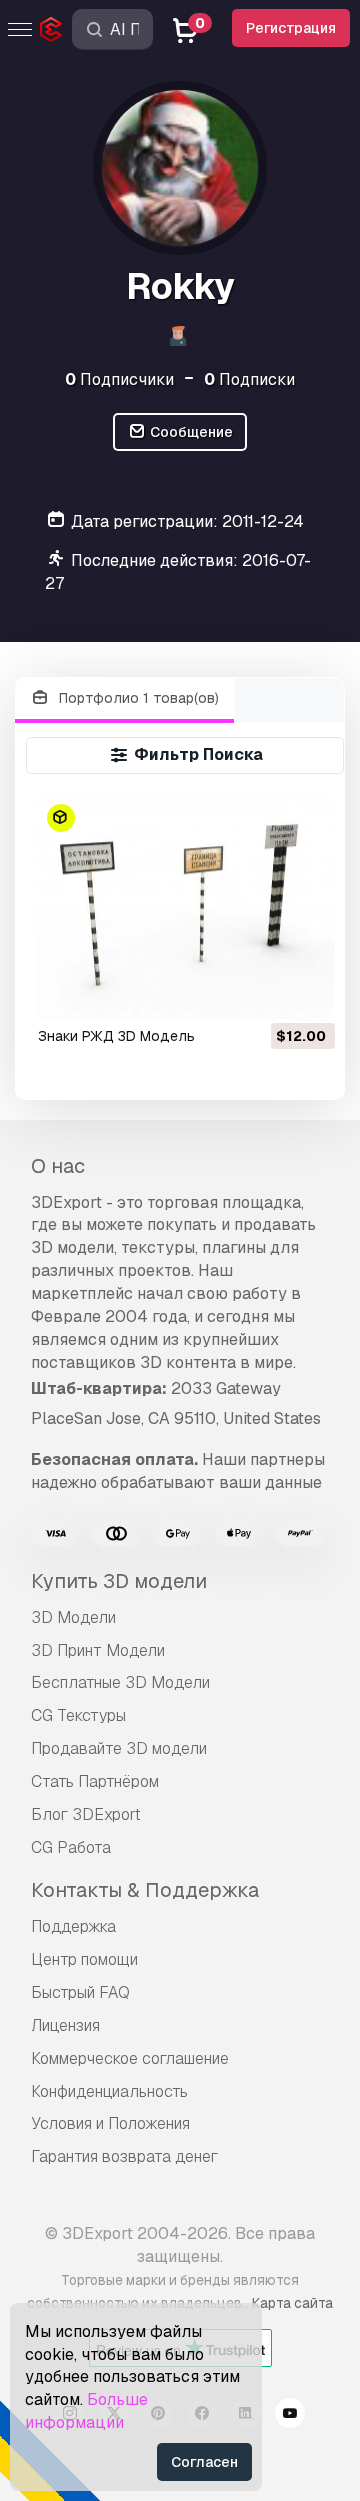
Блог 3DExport (86, 1814)
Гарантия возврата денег (124, 2156)
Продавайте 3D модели (119, 1748)
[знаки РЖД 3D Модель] (185, 906)
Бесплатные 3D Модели (120, 1682)
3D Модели (73, 1617)
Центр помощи (84, 1959)
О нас (58, 1166)
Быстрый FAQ (80, 1992)
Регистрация (291, 28)
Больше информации (86, 2411)
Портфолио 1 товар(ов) (137, 698)
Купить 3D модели (119, 1581)
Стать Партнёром (95, 1781)
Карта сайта (292, 2303)
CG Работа (71, 1847)
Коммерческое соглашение (130, 2058)
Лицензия (65, 2025)
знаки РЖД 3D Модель (116, 1036)
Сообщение (190, 432)
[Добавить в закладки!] (306, 992)
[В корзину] (265, 992)
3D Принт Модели (98, 1650)
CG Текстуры (78, 1715)
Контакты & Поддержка (145, 1890)
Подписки (249, 379)
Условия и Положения (110, 2123)
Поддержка (73, 1926)
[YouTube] (290, 2416)
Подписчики (119, 379)
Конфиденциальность (109, 2091)
